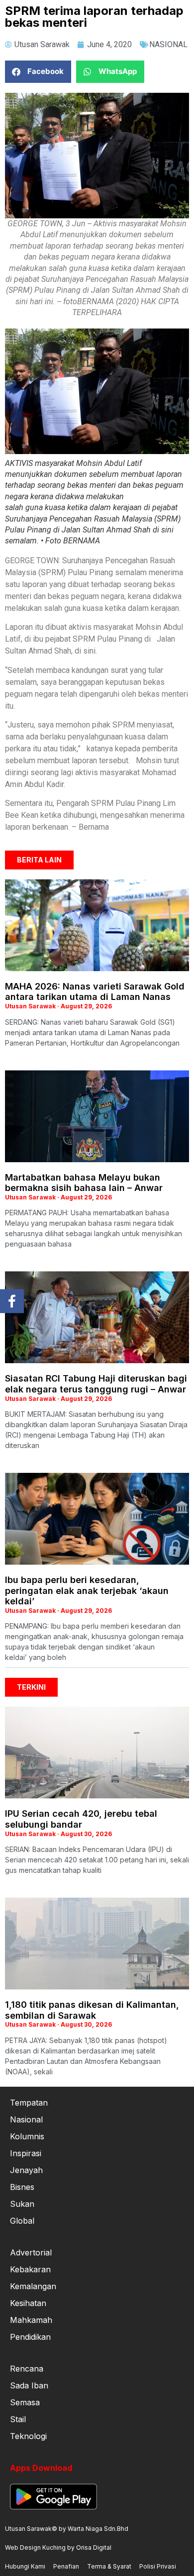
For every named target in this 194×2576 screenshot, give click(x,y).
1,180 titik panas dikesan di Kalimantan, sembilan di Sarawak (92, 2010)
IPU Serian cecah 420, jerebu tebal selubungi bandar (81, 1819)
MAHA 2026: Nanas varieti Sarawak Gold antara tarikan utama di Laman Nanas (95, 992)
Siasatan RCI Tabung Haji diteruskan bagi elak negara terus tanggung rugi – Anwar (96, 1384)
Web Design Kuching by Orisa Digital (58, 2547)
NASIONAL (168, 44)
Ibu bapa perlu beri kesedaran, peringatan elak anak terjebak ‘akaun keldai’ (87, 1590)
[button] (38, 72)
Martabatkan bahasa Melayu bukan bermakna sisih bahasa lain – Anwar (84, 1183)
